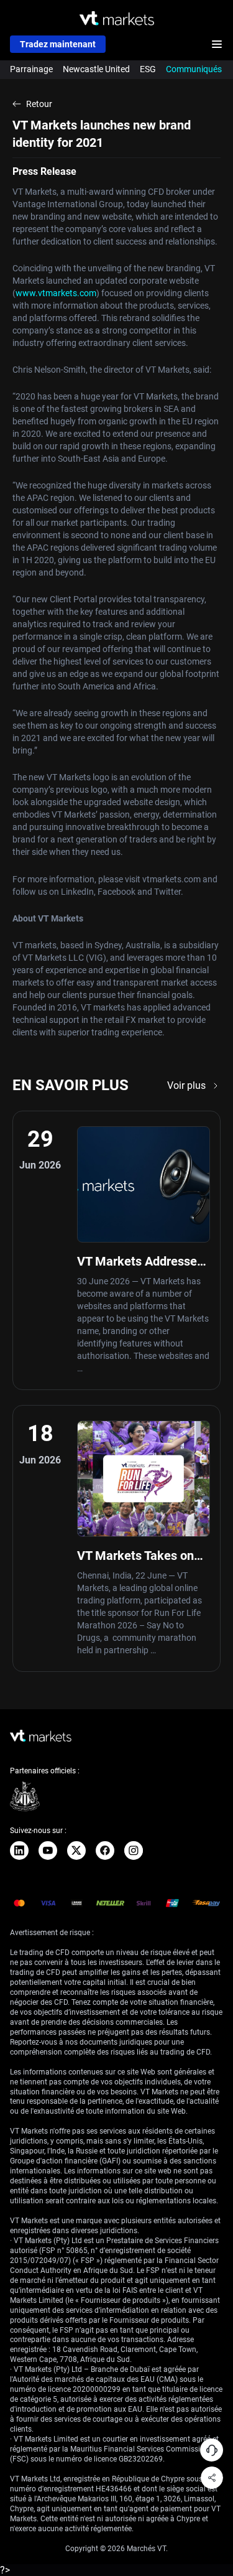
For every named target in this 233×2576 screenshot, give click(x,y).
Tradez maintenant (58, 44)
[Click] (19, 1850)
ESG (148, 69)
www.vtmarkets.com (56, 293)
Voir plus (186, 1085)
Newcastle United (96, 69)
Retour (39, 104)
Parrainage (31, 69)
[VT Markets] (117, 18)
